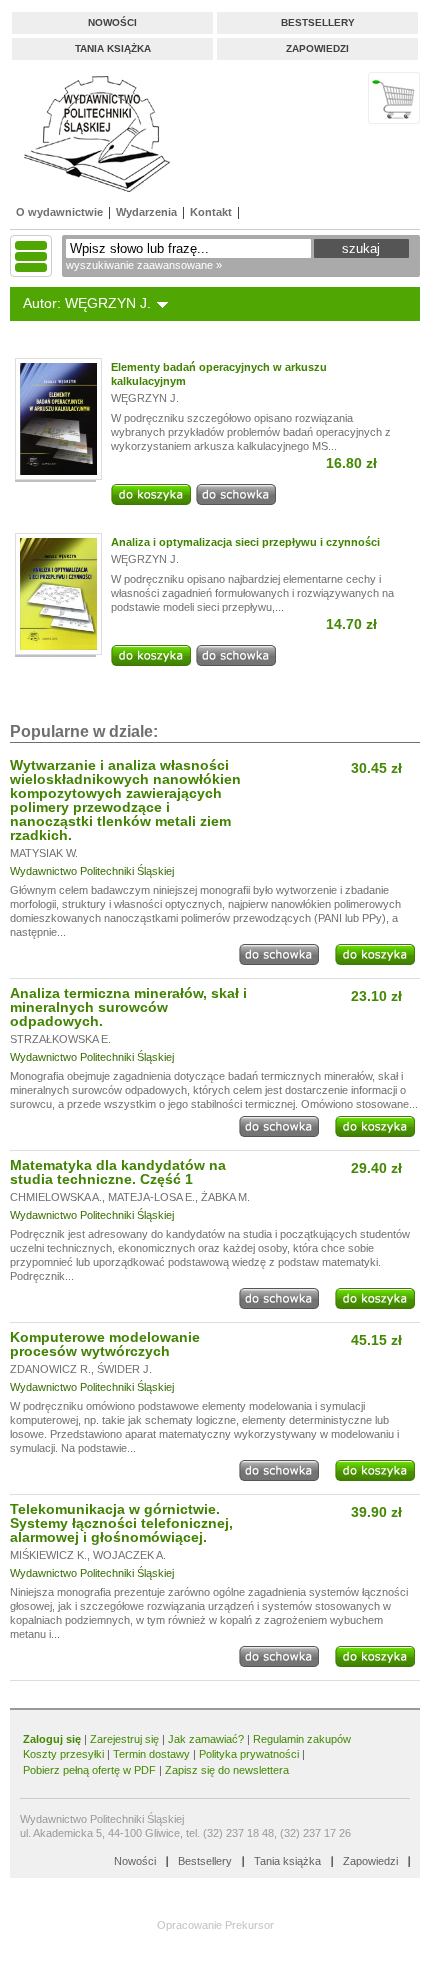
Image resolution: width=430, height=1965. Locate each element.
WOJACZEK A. (129, 1555)
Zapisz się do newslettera (227, 1770)
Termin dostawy (151, 1754)
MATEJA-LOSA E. (151, 1197)
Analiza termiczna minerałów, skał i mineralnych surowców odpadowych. (128, 1007)
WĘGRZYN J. (145, 398)
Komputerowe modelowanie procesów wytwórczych (105, 1344)
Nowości (112, 22)
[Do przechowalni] (236, 501)
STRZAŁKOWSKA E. (60, 1039)
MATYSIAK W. (44, 853)
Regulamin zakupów (302, 1739)
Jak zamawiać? (206, 1739)
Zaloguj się (52, 1739)
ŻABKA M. (225, 1197)
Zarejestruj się (124, 1739)
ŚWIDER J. (124, 1369)
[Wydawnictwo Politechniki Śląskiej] (91, 133)
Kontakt (211, 212)
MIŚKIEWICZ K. (48, 1555)
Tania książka (113, 48)
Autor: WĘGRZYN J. (87, 303)
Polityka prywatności (249, 1754)
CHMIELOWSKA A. (56, 1197)
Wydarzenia (146, 212)
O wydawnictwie (59, 212)
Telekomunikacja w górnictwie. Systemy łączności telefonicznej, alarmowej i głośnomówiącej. (121, 1523)
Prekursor (249, 1925)
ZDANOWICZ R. (50, 1369)
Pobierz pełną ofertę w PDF (89, 1770)
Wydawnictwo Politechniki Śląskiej (92, 871)
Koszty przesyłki (65, 1754)
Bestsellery (318, 22)
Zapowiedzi (317, 48)
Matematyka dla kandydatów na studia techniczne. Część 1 (118, 1172)
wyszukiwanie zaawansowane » (144, 265)
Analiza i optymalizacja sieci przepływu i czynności (245, 542)
